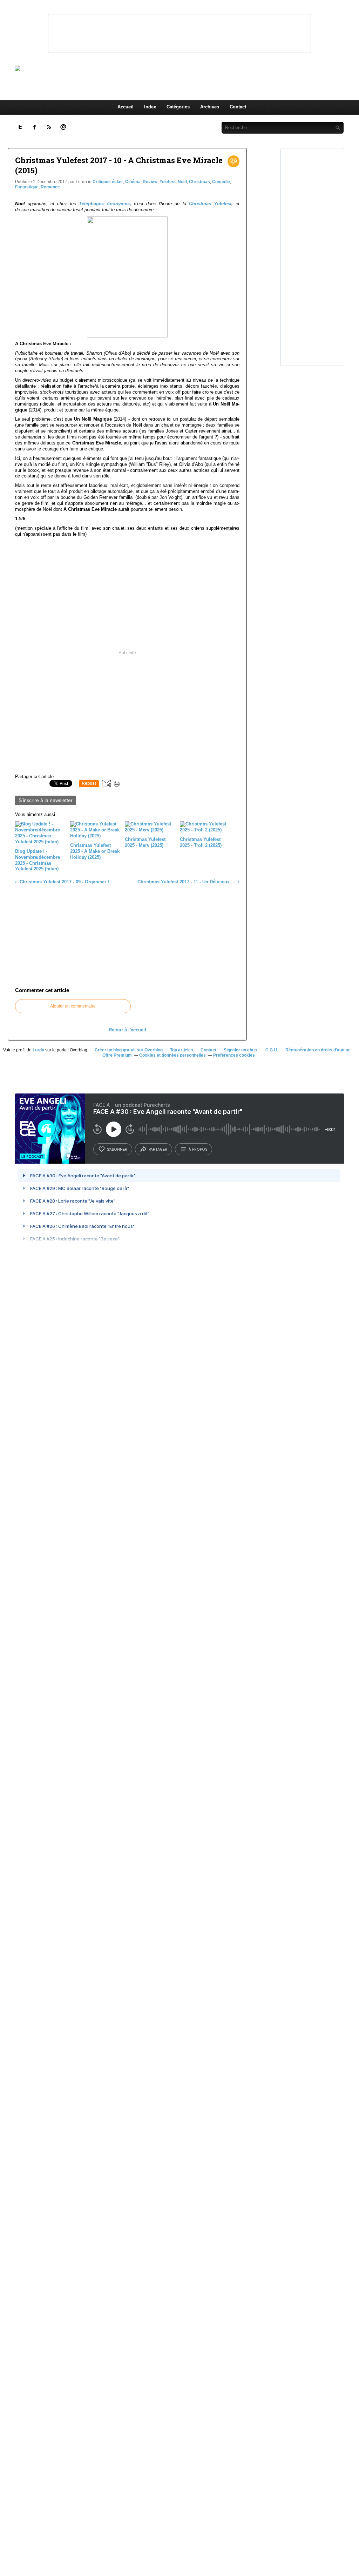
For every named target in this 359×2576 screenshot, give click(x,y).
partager (158, 1149)
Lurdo (38, 1050)
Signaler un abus (241, 1050)
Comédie (221, 182)
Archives (210, 107)
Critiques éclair (108, 182)
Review (150, 182)
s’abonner (117, 1149)
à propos (198, 1149)
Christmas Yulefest (210, 204)
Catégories (178, 107)
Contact (238, 107)
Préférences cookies (234, 1055)
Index (150, 107)
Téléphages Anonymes (104, 204)
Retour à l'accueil (127, 1030)
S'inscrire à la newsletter (46, 800)
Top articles (182, 1050)
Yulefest (168, 182)
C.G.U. (272, 1050)
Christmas (199, 182)
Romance (50, 187)
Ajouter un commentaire (73, 1006)
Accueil (126, 107)
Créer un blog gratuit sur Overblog (129, 1050)
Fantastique (27, 187)
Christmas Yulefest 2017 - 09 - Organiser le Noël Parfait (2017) (66, 882)
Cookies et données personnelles (172, 1055)
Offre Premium (117, 1055)
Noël (182, 182)
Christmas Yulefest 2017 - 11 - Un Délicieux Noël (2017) (187, 882)
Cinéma (133, 182)
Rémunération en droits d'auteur (318, 1050)
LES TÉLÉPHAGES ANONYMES (191, 68)
